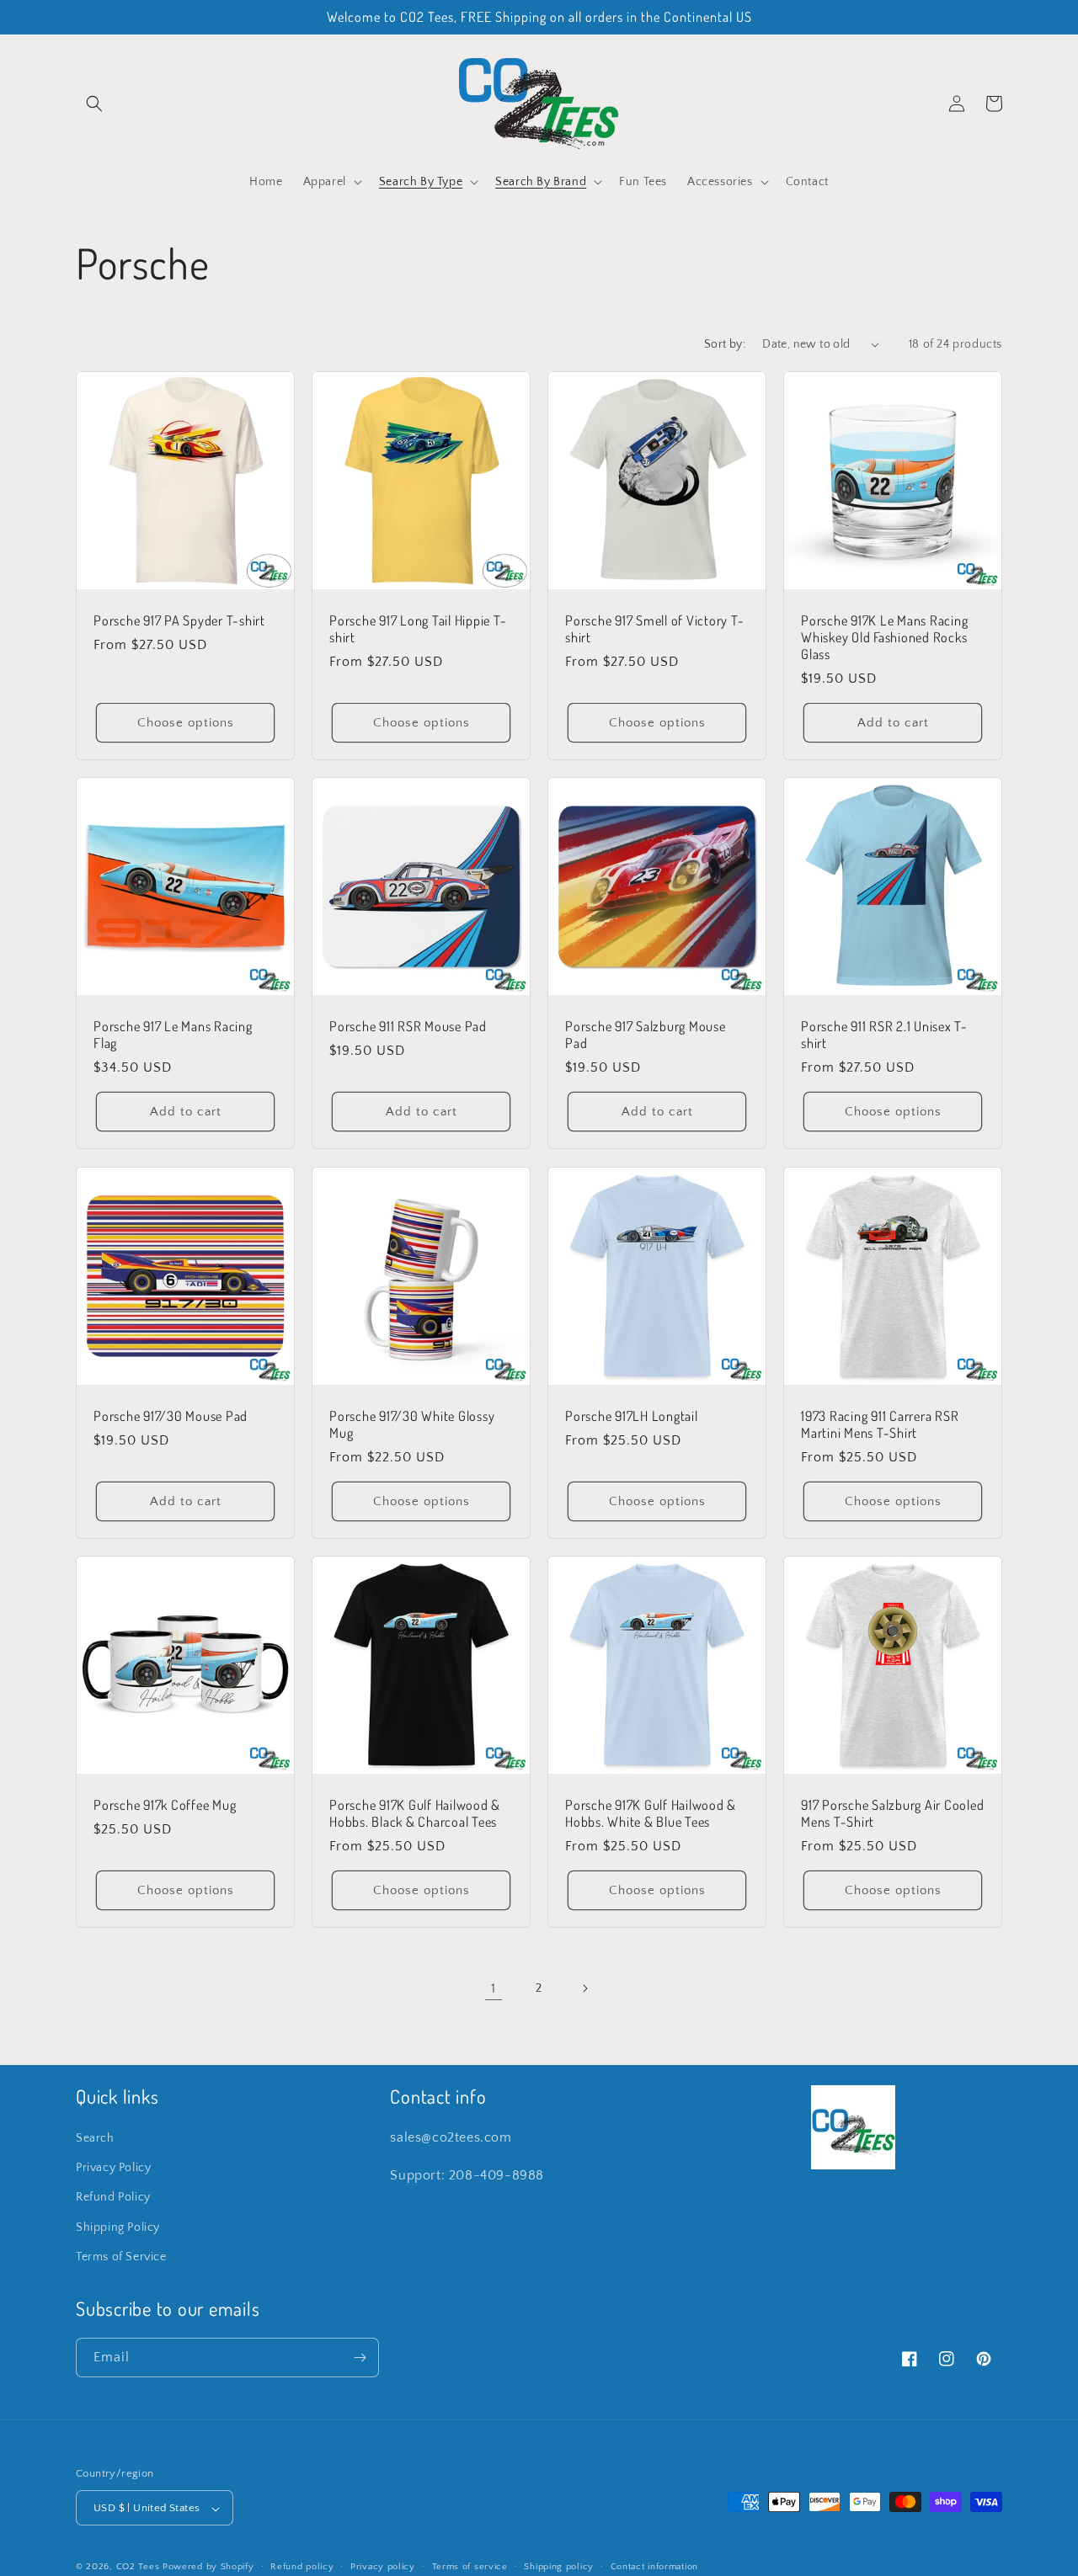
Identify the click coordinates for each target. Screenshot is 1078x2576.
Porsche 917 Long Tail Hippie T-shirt (418, 629)
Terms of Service (121, 2257)
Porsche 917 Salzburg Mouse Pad (646, 1035)
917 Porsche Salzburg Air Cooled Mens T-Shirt (892, 1813)
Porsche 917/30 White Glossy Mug (412, 1424)
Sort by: (725, 344)
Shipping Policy (118, 2227)
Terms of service (470, 2567)
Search (95, 2138)
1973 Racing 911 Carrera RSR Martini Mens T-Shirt (880, 1424)
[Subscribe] (360, 2358)
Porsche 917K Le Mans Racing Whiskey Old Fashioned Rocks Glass (884, 637)
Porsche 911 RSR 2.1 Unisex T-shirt (884, 1035)
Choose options (186, 723)
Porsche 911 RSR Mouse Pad (408, 1026)
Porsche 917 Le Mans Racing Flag (173, 1035)
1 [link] (494, 1988)
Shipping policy (559, 2567)
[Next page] (584, 1988)
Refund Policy (113, 2198)
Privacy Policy (113, 2168)
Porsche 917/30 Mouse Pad (171, 1416)
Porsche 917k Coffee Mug (165, 1805)
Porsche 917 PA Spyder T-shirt (179, 620)
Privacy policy (383, 2567)
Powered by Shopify (208, 2568)
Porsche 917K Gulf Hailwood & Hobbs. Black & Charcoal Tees (415, 1813)
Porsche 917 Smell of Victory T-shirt (654, 629)
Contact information (654, 2567)
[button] (94, 104)
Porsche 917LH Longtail (632, 1416)
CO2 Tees (138, 2568)
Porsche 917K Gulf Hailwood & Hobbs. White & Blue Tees (651, 1813)
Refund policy (302, 2567)
